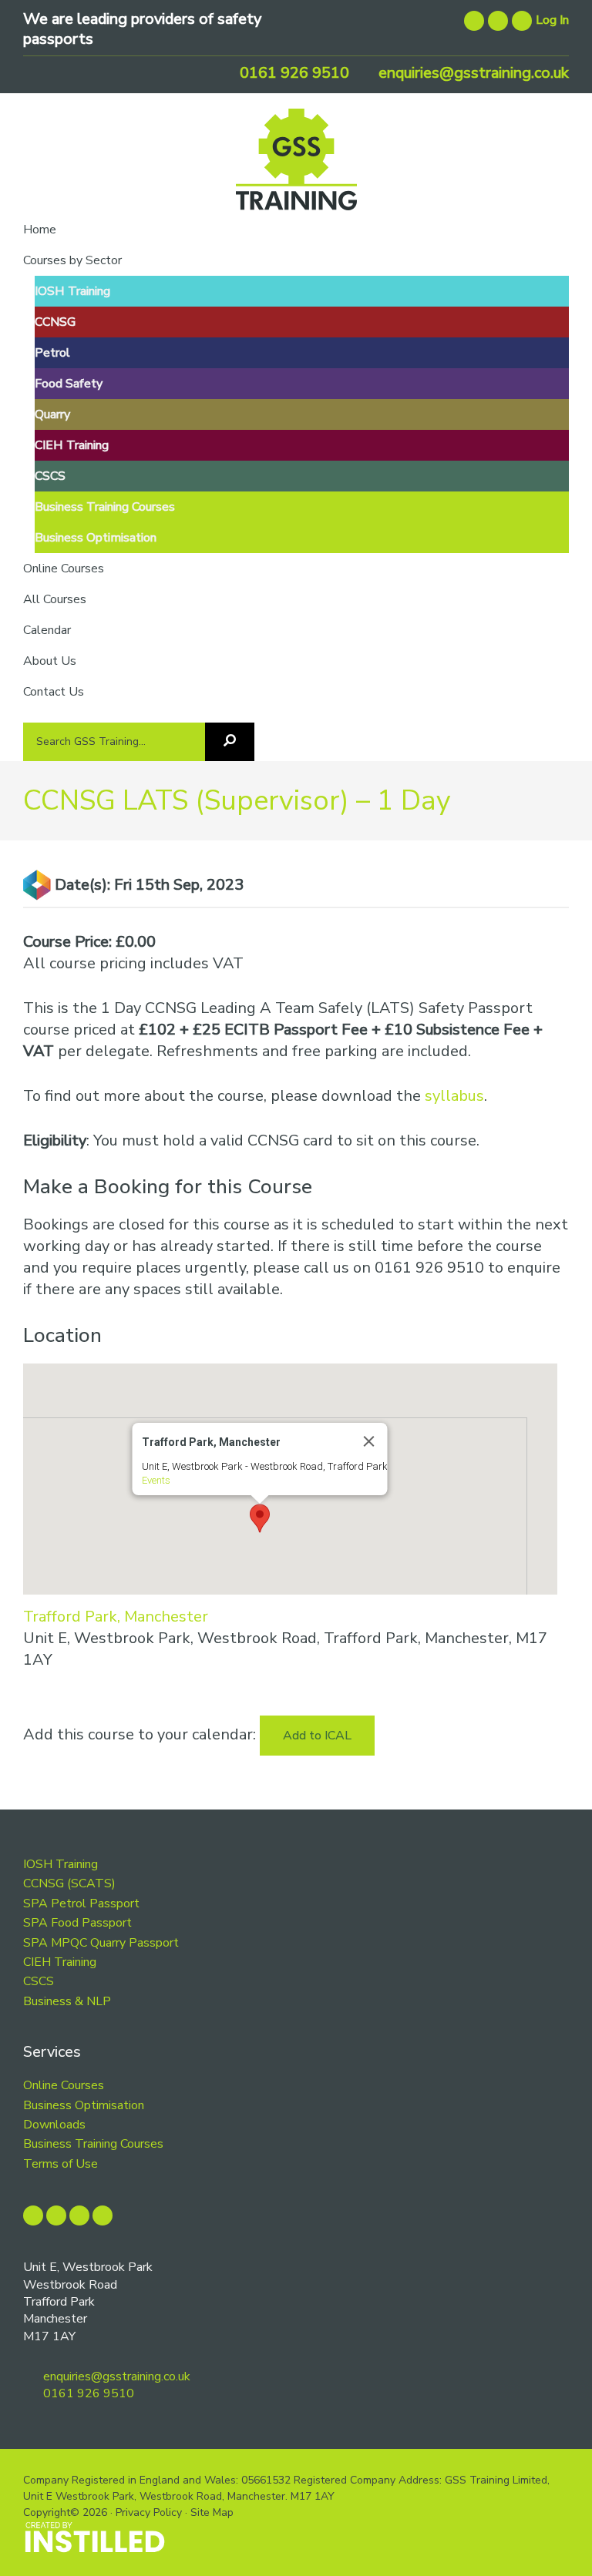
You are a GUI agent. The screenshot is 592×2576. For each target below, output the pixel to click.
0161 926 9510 (293, 73)
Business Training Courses (93, 2144)
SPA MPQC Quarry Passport (101, 1943)
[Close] (368, 1441)
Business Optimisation (84, 2105)
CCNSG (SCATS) (69, 1883)
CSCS (39, 1981)
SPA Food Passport (77, 1923)
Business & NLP (67, 2001)
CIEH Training (60, 1962)
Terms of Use (61, 2164)
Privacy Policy (149, 2512)
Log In (552, 20)
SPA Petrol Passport (81, 1903)
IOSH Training (61, 1864)
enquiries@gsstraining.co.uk (472, 73)
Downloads (54, 2125)
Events (155, 1480)
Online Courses (64, 2085)
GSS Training (296, 165)
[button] (260, 1518)
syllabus (454, 1096)
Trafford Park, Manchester (116, 1617)
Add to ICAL (317, 1736)
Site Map (212, 2512)
